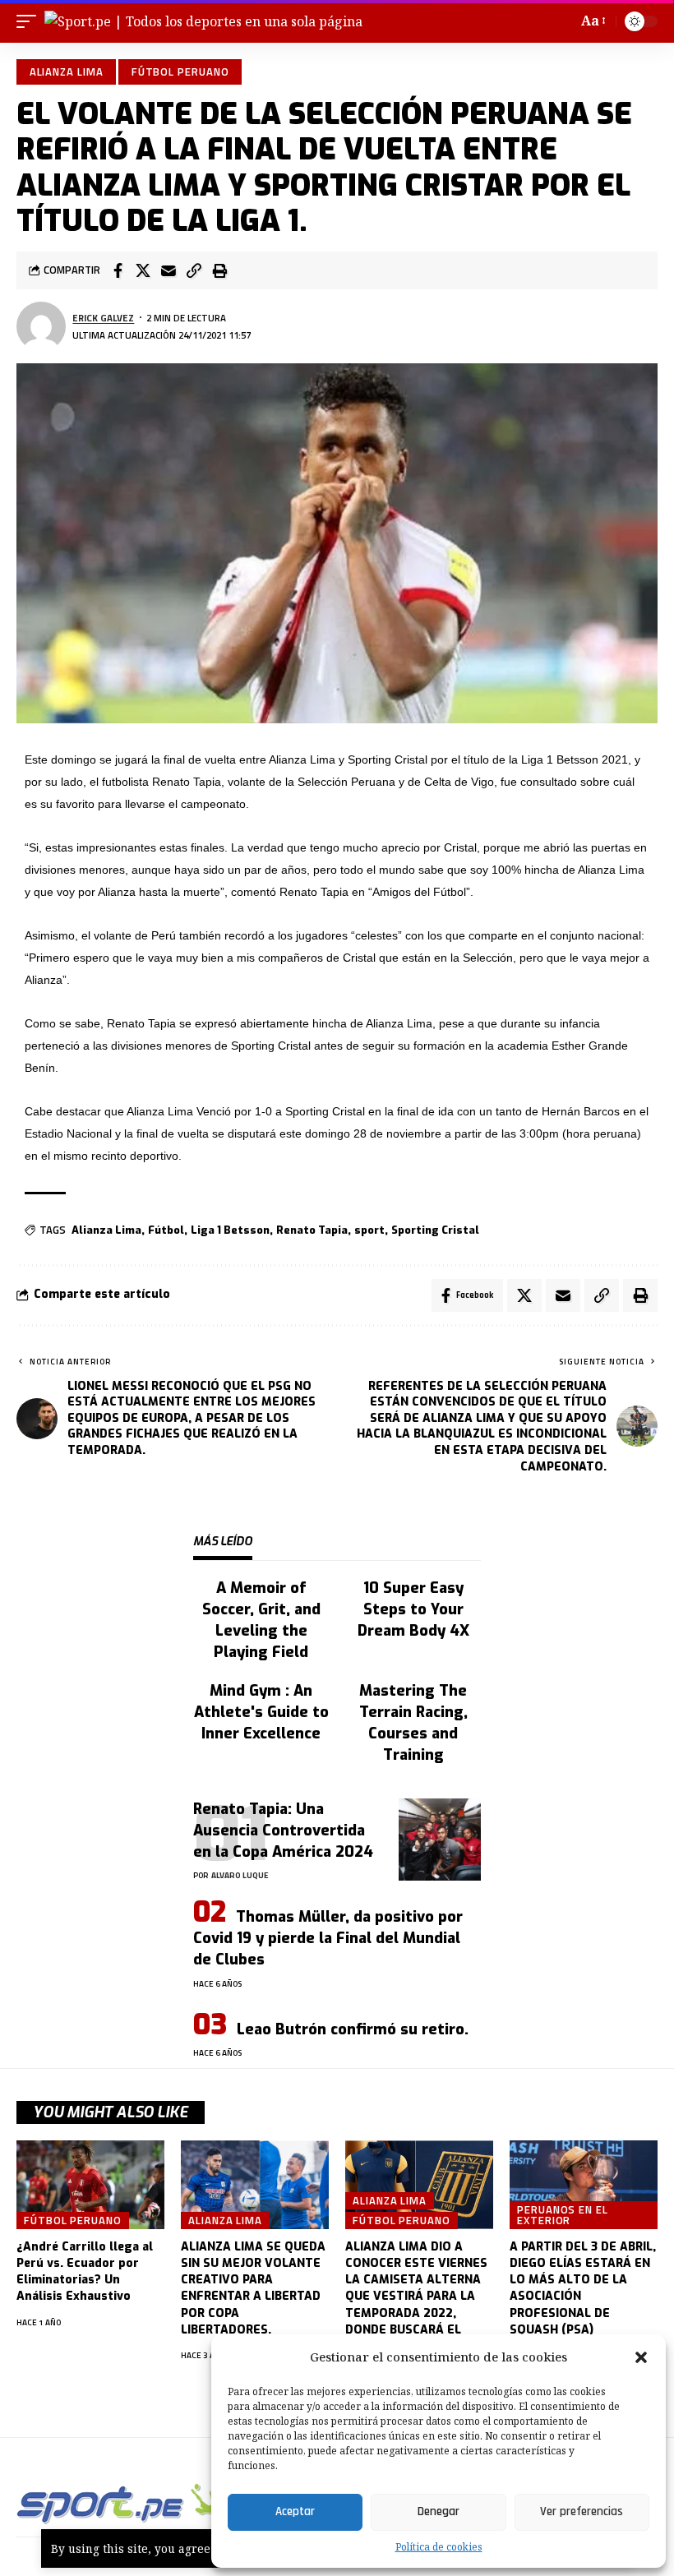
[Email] (168, 270)
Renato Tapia (312, 1230)
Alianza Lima (67, 72)
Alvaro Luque (240, 1875)
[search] (561, 21)
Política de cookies (439, 2547)
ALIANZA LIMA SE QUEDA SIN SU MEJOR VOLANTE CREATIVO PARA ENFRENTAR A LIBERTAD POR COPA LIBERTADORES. (253, 2288)
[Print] (219, 270)
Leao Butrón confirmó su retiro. (353, 2029)
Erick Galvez (103, 318)
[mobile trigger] (30, 21)
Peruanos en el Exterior (563, 2215)
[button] (641, 2357)
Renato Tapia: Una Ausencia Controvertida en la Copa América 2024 (283, 1830)
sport (369, 1230)
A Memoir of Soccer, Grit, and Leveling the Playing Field (261, 1620)
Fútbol (166, 1230)
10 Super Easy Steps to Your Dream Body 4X (413, 1609)
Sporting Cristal (435, 1230)
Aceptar (295, 2511)
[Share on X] (143, 270)
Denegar (439, 2511)
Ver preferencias (582, 2511)
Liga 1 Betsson (230, 1230)
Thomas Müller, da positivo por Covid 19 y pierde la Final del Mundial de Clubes (328, 1938)
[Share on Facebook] (118, 270)
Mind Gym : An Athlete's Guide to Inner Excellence (261, 1712)
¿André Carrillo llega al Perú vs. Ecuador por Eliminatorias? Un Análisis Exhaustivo (85, 2272)
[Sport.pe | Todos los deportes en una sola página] (203, 21)
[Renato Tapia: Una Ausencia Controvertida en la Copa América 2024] (440, 1840)
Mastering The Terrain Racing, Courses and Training (413, 1723)
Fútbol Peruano (180, 72)
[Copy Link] (194, 270)
